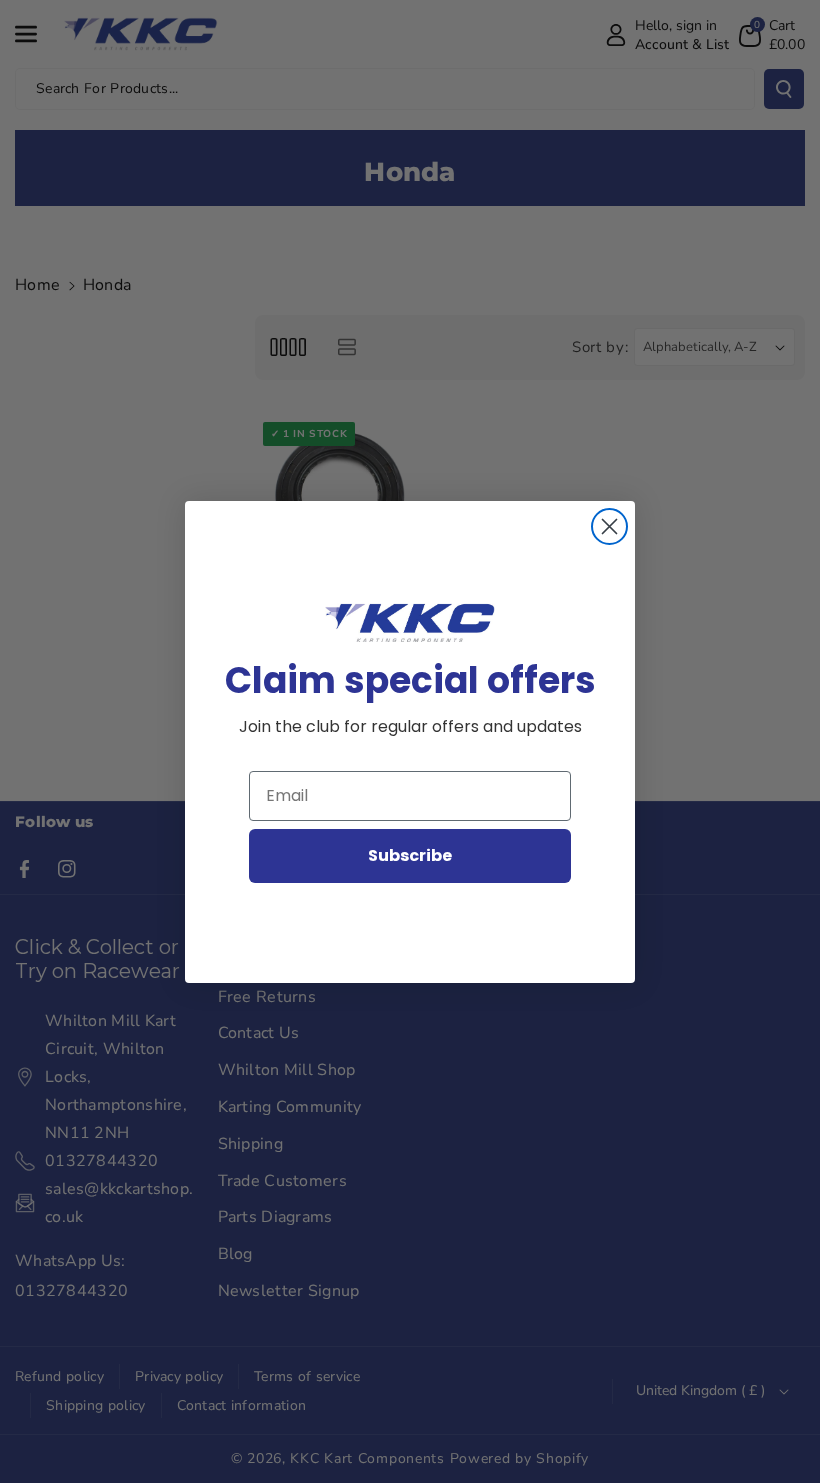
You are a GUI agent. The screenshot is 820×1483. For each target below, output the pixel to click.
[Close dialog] (609, 526)
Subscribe (410, 855)
